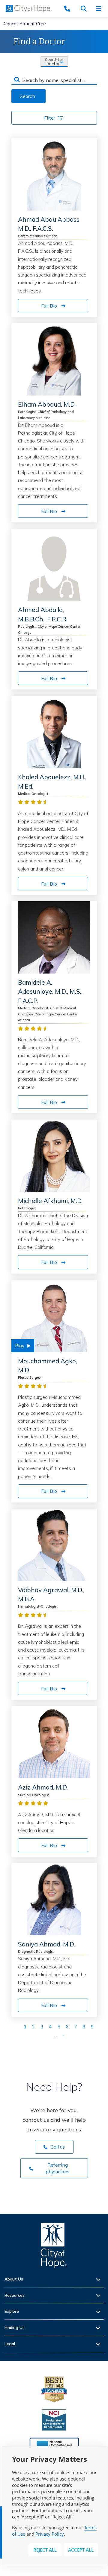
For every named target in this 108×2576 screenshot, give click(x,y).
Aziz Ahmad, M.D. (43, 1787)
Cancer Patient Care (25, 24)
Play (20, 1346)
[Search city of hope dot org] (85, 9)
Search (27, 96)
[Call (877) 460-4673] (70, 9)
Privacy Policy (50, 2534)
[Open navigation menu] (100, 9)
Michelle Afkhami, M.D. (50, 1201)
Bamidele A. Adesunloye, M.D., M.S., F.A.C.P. (50, 991)
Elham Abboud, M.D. (47, 404)
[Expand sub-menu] (100, 2279)
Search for (54, 59)
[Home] (54, 2247)
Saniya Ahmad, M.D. (46, 1944)
